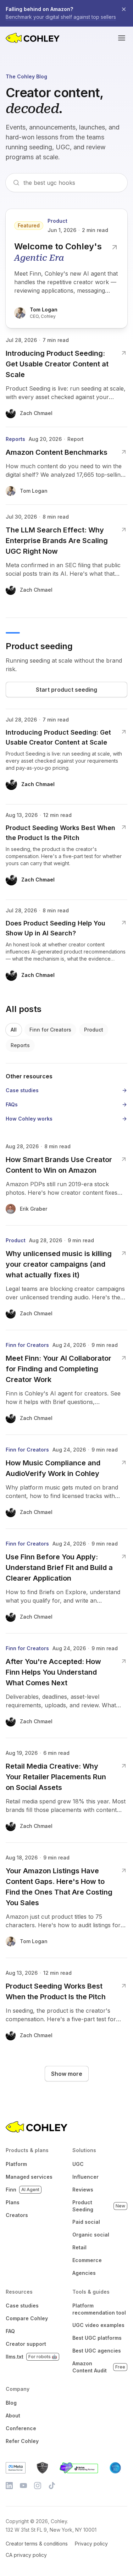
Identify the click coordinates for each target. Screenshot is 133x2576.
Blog (11, 2403)
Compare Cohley (27, 2318)
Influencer (85, 2177)
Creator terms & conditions (37, 2544)
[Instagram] (38, 2486)
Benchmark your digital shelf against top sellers (61, 17)
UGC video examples (98, 2325)
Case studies (22, 2306)
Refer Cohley (22, 2441)
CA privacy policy (26, 2555)
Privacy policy (91, 2544)
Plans (13, 2202)
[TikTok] (52, 2486)
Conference (21, 2428)
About (13, 2415)
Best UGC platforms (97, 2338)
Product (94, 1030)
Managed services (29, 2177)
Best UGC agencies (97, 2351)
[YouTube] (23, 2486)
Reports (20, 1045)
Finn (23, 2190)
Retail (79, 2247)
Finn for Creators (50, 1030)
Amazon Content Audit (99, 2367)
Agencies (84, 2273)
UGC (78, 2164)
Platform (16, 2164)
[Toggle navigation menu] (122, 38)
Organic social (91, 2235)
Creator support (26, 2344)
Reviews (83, 2190)
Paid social (86, 2222)
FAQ (10, 2331)
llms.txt (31, 2357)
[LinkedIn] (9, 2486)
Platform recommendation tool (99, 2309)
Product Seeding (99, 2206)
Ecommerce (87, 2260)
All (14, 1030)
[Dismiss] (124, 9)
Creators (17, 2215)
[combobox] (72, 183)
